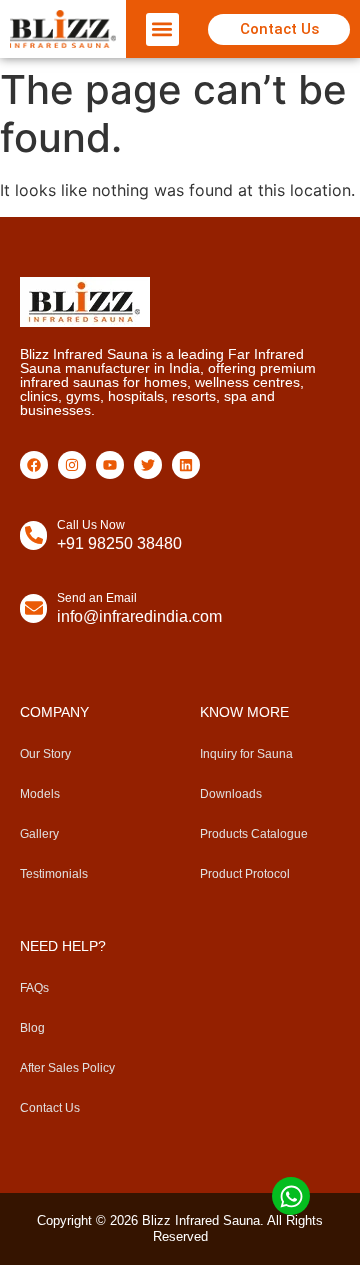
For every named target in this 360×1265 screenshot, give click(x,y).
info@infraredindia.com (139, 616)
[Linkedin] (186, 465)
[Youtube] (110, 465)
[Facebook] (34, 465)
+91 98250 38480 (119, 543)
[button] (162, 29)
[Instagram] (72, 465)
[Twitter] (148, 465)
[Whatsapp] (291, 1196)
